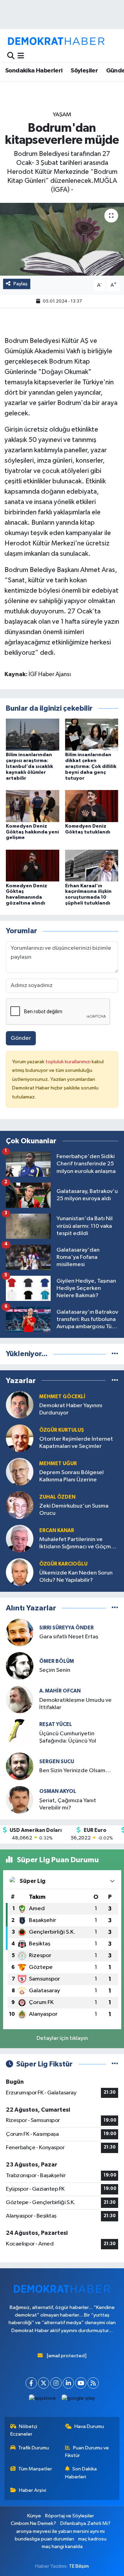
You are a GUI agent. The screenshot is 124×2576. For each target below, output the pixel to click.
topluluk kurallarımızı (69, 1062)
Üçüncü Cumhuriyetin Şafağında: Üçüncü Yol (68, 1737)
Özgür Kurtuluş (62, 1430)
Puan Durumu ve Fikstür (87, 2452)
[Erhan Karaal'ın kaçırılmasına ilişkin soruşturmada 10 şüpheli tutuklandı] (92, 865)
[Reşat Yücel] (20, 1733)
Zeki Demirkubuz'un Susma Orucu (74, 1510)
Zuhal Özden (57, 1497)
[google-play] (79, 2400)
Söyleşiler (84, 71)
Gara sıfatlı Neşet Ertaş (69, 1637)
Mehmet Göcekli (62, 1397)
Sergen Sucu (57, 1762)
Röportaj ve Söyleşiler (70, 2516)
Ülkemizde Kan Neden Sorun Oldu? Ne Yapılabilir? (76, 1577)
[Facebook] (31, 2383)
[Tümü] (115, 1354)
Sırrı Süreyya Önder (66, 1628)
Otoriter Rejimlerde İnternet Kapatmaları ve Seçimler (76, 1443)
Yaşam (62, 115)
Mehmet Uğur (58, 1464)
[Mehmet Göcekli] (20, 1405)
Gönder (21, 1038)
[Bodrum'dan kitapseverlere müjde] (62, 239)
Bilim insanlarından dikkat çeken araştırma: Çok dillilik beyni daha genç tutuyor (91, 766)
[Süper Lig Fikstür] (115, 2064)
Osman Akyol (58, 1791)
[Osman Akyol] (20, 1800)
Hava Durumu (89, 2426)
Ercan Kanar (57, 1531)
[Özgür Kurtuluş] (20, 1438)
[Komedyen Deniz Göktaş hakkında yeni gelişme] (33, 806)
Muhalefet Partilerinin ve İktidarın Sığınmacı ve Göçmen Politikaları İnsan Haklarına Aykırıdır (78, 1544)
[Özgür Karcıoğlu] (20, 1572)
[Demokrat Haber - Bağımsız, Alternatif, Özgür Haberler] (56, 41)
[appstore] (43, 2400)
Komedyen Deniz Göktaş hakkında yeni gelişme (32, 832)
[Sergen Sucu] (20, 1766)
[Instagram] (56, 2383)
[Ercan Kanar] (20, 1538)
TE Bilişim (79, 2566)
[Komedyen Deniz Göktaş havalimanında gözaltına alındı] (33, 865)
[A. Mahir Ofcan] (20, 1699)
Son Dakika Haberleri (81, 2473)
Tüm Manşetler (35, 2469)
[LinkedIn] (68, 2383)
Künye (34, 2516)
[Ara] (11, 56)
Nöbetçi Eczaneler (24, 2430)
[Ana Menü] (21, 56)
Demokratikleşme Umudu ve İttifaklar (75, 1704)
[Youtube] (81, 2383)
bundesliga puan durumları (44, 2539)
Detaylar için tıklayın (62, 2038)
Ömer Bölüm (57, 1661)
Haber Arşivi (33, 2490)
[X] (44, 2383)
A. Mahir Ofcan (60, 1691)
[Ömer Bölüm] (20, 1666)
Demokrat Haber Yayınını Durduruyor (71, 1409)
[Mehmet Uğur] (20, 1472)
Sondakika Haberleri (34, 71)
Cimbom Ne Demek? (33, 2523)
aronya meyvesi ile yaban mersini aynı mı (60, 2531)
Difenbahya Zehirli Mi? (85, 2523)
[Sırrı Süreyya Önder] (20, 1632)
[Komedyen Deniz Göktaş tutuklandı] (92, 806)
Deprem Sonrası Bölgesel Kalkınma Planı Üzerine (71, 1476)
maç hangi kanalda (62, 2547)
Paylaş (20, 284)
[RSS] (93, 2383)
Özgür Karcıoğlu (63, 1564)
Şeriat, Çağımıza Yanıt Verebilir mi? (68, 1804)
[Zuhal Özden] (20, 1505)
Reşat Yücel (56, 1724)
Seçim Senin (55, 1670)
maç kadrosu (92, 2539)
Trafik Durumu (34, 2448)
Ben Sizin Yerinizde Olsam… (75, 1771)
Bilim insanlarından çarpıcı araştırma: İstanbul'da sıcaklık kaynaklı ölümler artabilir (29, 766)
